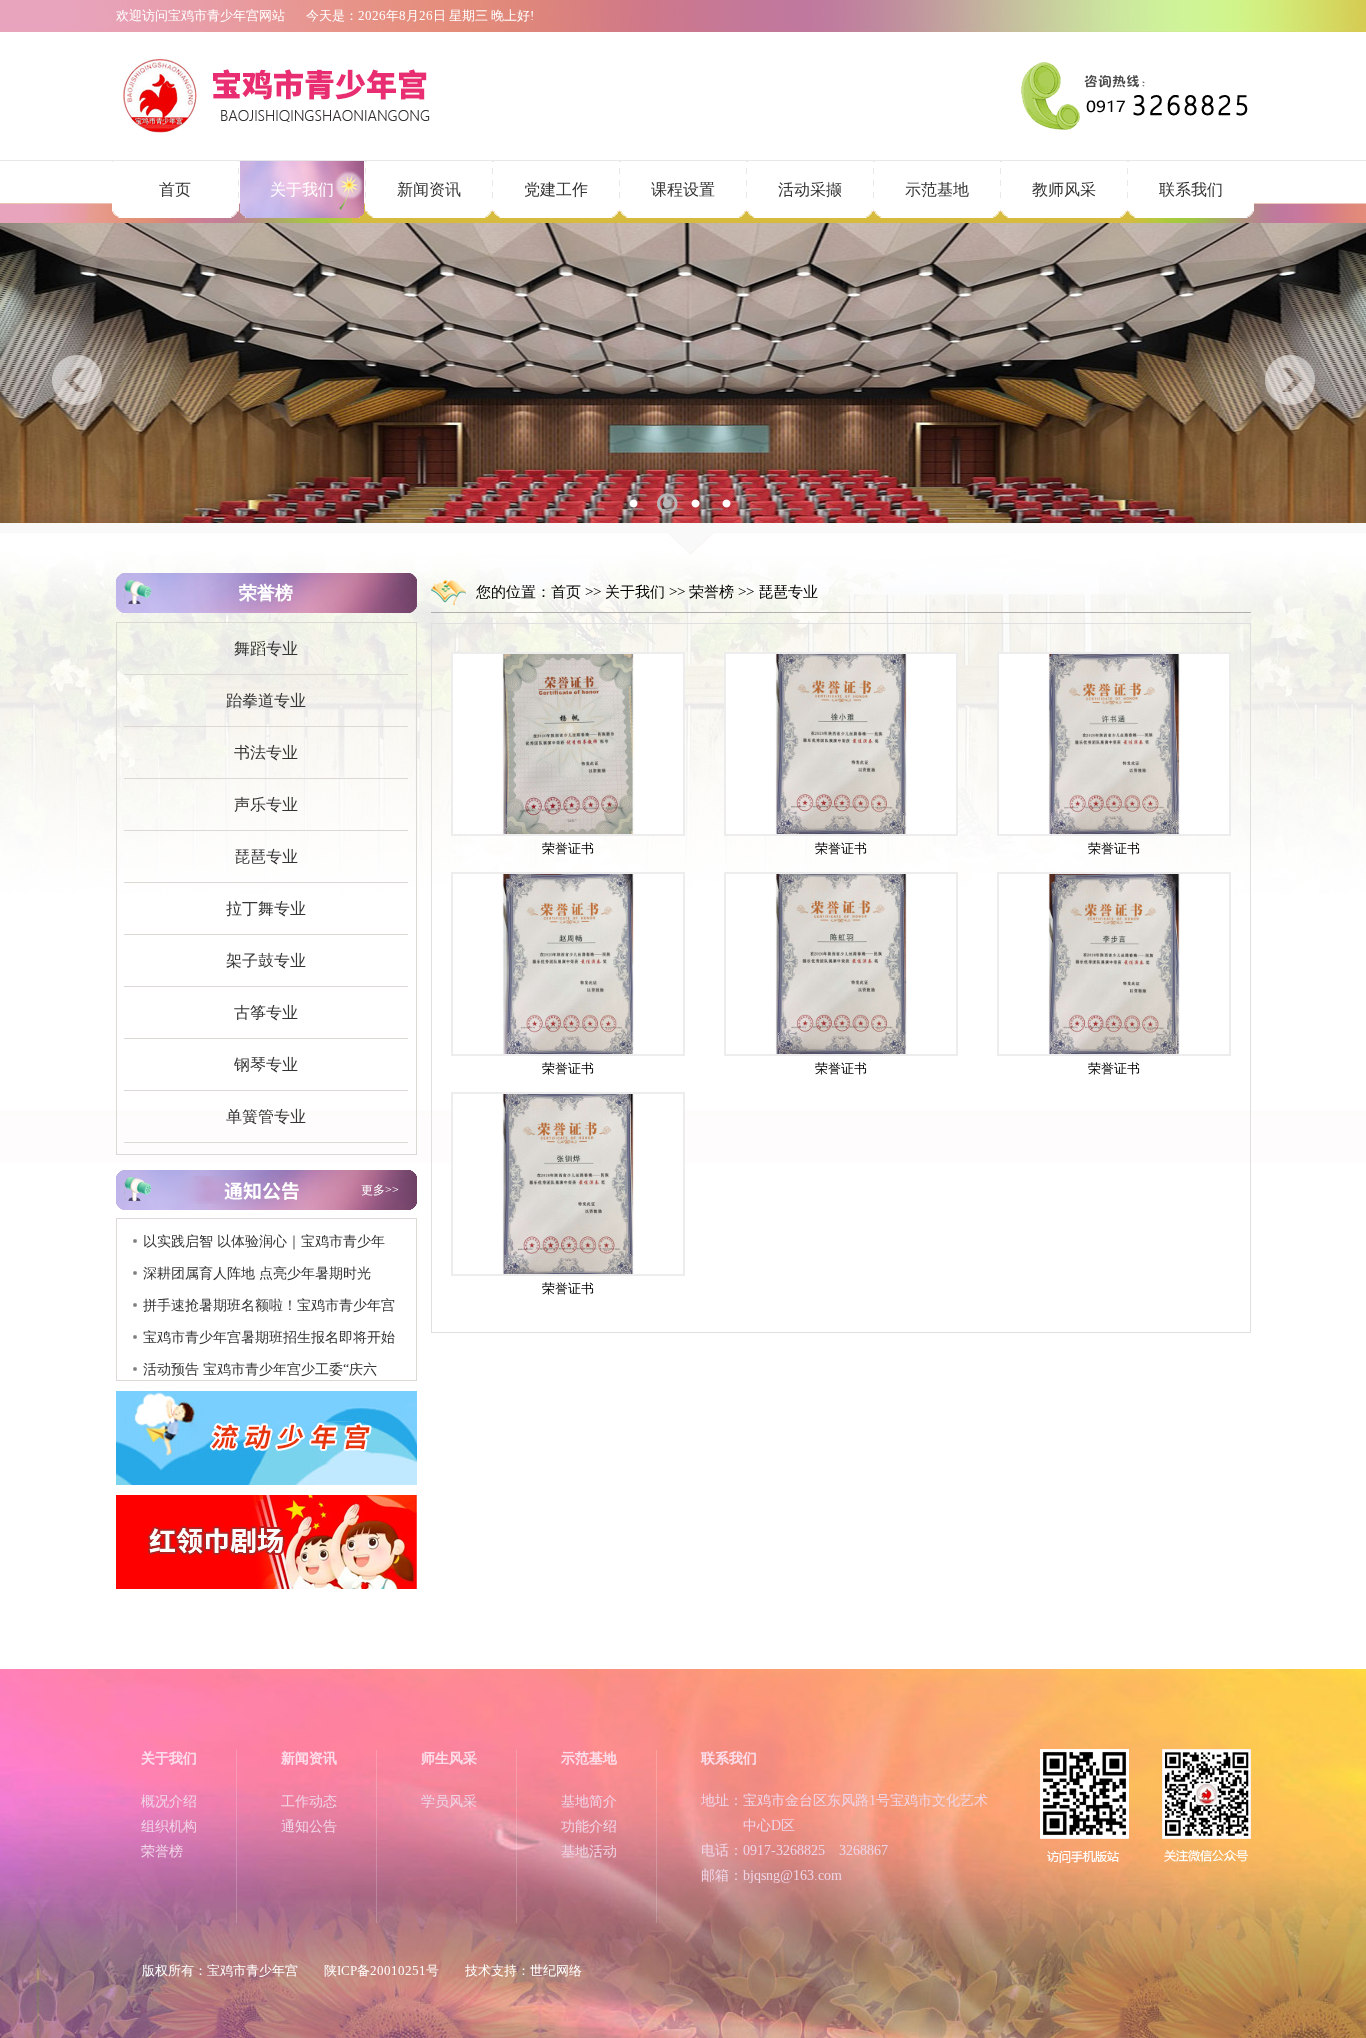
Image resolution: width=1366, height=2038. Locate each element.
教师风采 (1064, 189)
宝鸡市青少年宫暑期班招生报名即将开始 (269, 1316)
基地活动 (589, 1851)
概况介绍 (169, 1801)
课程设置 (683, 189)
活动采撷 (810, 189)
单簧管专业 (266, 1116)
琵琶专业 (266, 856)
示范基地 (937, 189)
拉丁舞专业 (266, 908)
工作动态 (309, 1801)
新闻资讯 (429, 189)
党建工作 (556, 189)
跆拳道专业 (266, 700)
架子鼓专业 (266, 960)
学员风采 (449, 1801)
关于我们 (302, 189)
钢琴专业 (266, 1064)
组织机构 (169, 1826)
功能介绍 (589, 1826)
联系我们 (1191, 189)
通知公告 (309, 1826)
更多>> (380, 1190)
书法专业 (266, 752)
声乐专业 (266, 804)
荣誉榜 (711, 592)
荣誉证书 (568, 848)
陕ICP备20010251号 (381, 1970)
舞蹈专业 (266, 648)
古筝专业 (266, 1012)
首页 (175, 189)
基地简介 (589, 1801)
